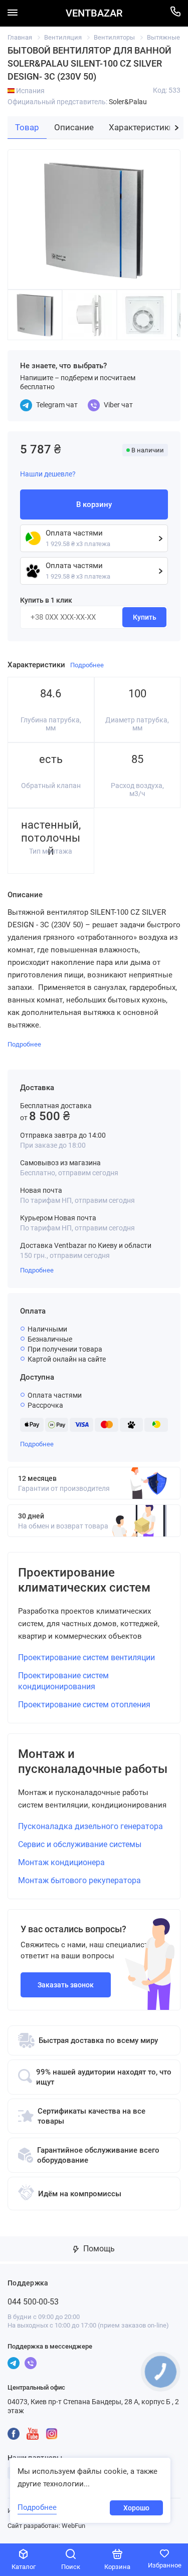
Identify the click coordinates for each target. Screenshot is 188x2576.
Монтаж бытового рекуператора (79, 1880)
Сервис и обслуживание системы (80, 1844)
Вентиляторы (114, 37)
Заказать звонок (66, 1985)
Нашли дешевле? (48, 474)
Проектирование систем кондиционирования (63, 1681)
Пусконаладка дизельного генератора (90, 1826)
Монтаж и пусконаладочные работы (93, 1761)
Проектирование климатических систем (84, 1580)
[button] (177, 128)
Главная (20, 37)
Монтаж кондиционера (61, 1862)
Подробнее (37, 1270)
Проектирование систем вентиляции (86, 1657)
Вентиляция (63, 37)
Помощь (98, 2249)
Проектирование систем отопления (84, 1705)
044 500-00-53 (33, 2302)
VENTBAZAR (94, 13)
